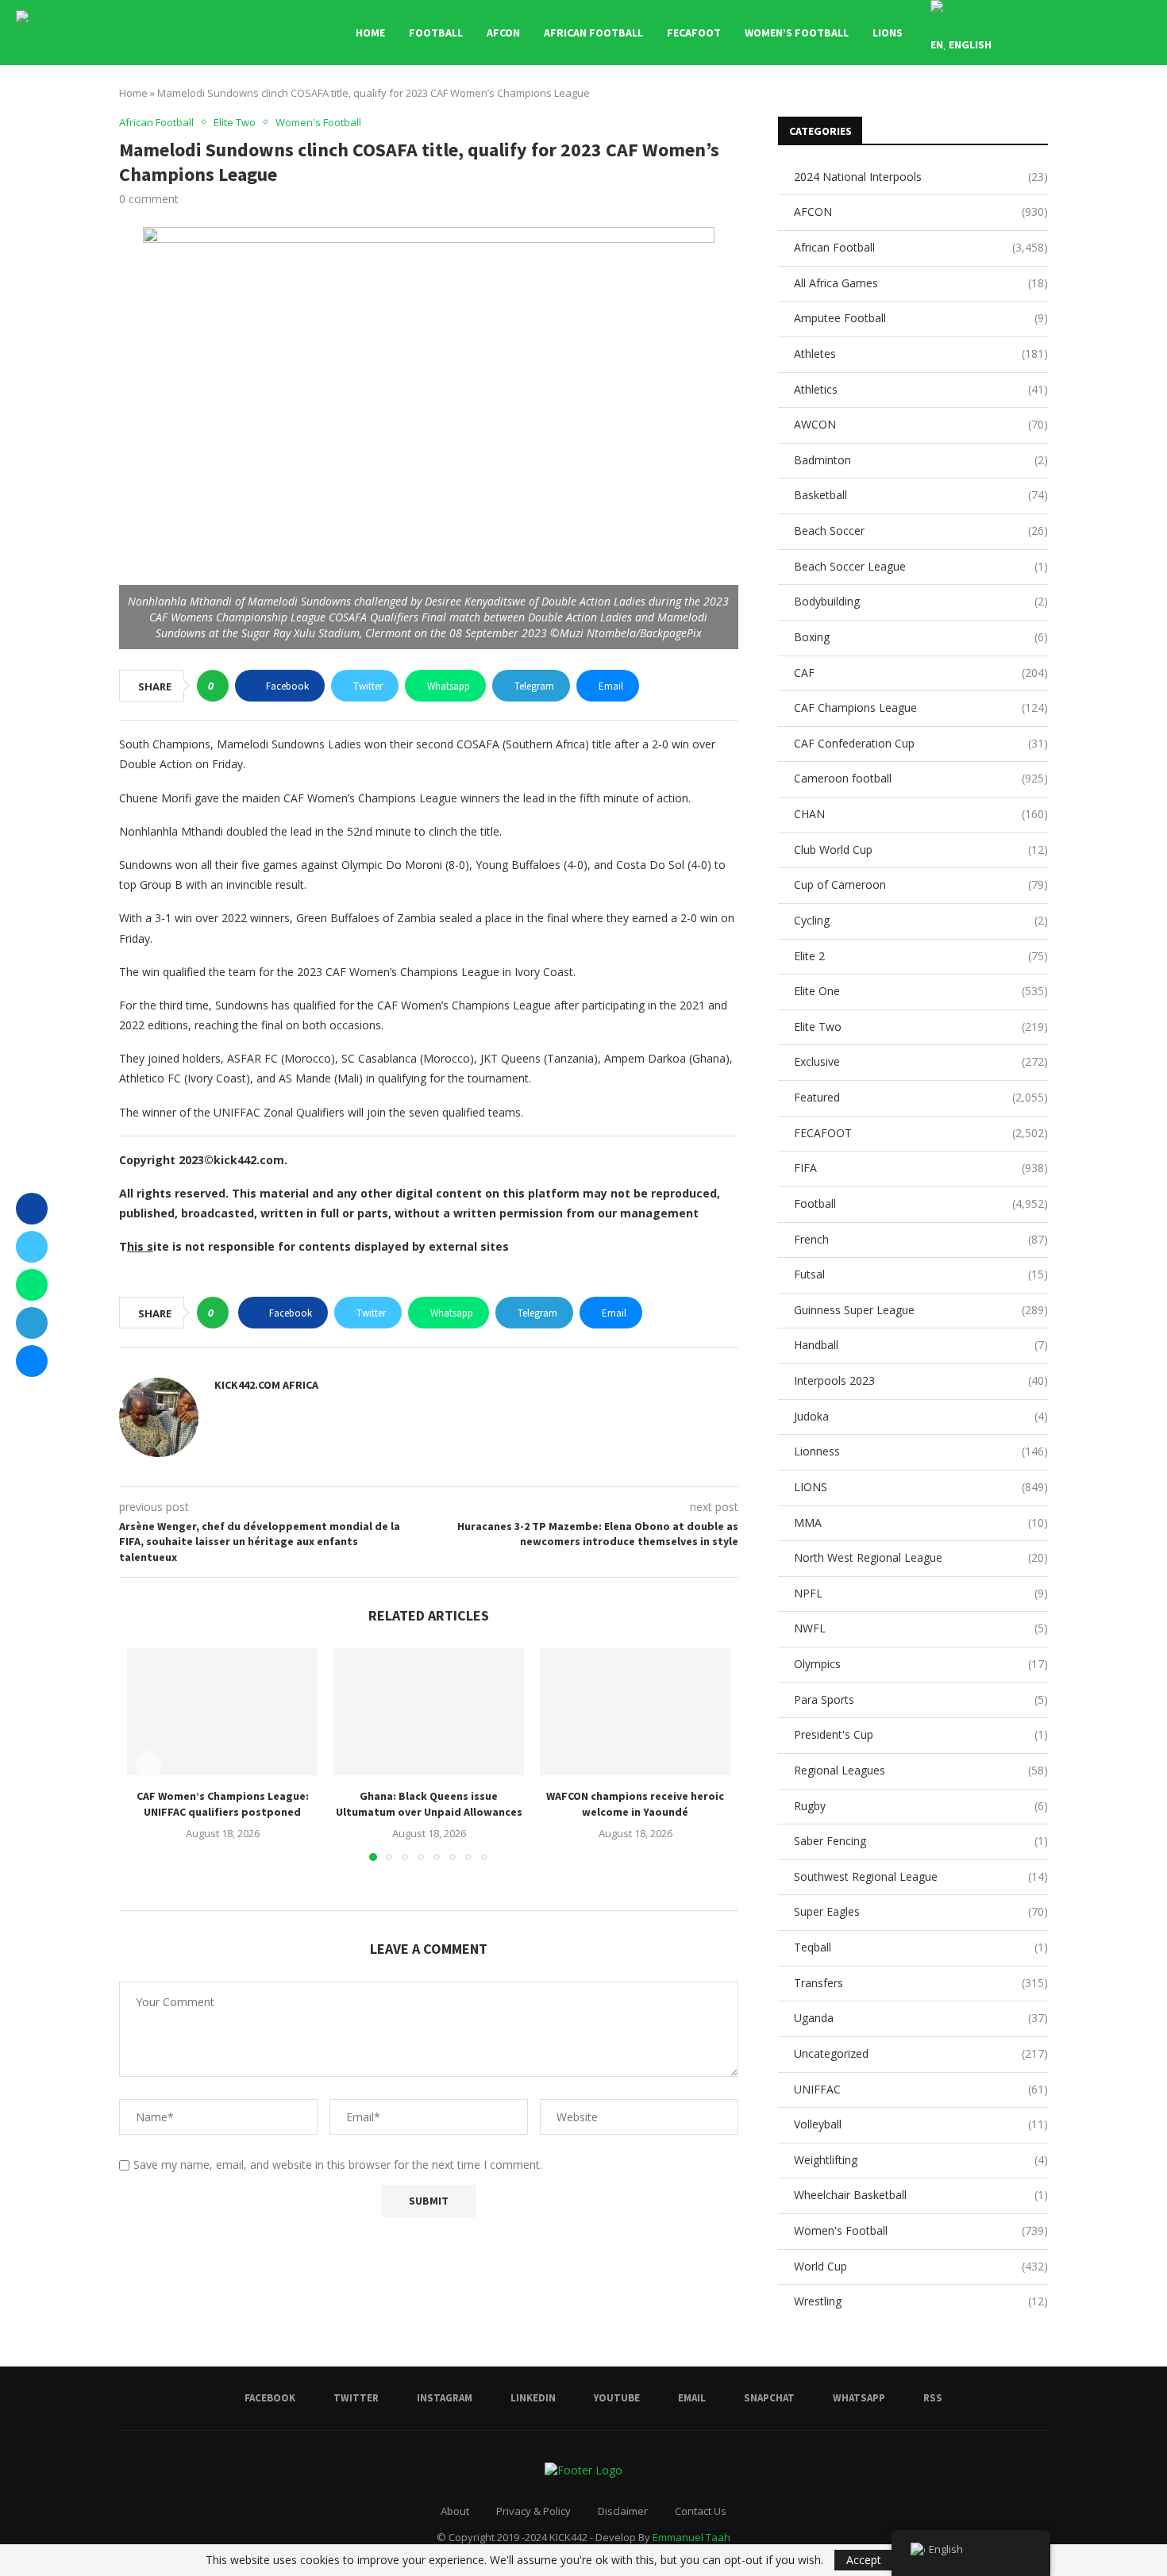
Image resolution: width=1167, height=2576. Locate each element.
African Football (593, 33)
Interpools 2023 (921, 1380)
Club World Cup (921, 850)
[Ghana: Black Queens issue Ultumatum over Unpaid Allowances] (429, 1712)
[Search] (1143, 33)
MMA (921, 1523)
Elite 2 (921, 956)
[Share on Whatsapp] (32, 1285)
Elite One (921, 991)
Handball (921, 1345)
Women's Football (921, 2230)
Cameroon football (921, 778)
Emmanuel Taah (691, 2537)
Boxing (921, 637)
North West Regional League (921, 1557)
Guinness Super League (921, 1310)
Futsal (921, 1274)
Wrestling (921, 2301)
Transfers (921, 1983)
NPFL (921, 1593)
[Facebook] (1055, 33)
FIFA (921, 1168)
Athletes (921, 354)
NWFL (921, 1628)
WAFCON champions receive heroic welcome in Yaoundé (635, 1804)
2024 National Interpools (921, 177)
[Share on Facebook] (32, 1209)
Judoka (921, 1416)
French (921, 1239)
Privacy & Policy (533, 2511)
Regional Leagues (921, 1770)
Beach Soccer (921, 531)
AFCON (503, 33)
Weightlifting (921, 2160)
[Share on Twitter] (32, 1247)
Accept (864, 2560)
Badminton (921, 460)
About (455, 2511)
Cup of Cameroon (921, 884)
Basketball (921, 495)
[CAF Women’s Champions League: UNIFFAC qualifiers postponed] (222, 1712)
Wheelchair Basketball (921, 2195)
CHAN (921, 814)
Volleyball (921, 2124)
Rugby (921, 1806)
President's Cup (921, 1734)
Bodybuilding (921, 601)
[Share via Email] (32, 1361)
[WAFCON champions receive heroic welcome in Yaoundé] (635, 1712)
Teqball (921, 1947)
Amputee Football (921, 318)
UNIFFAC (921, 2089)
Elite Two (921, 1027)
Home (370, 33)
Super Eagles (921, 1911)
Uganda (921, 2018)
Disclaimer (623, 2511)
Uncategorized (921, 2053)
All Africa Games (921, 283)
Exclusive (921, 1061)
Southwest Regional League (921, 1876)
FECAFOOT (694, 33)
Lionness (921, 1451)
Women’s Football (797, 33)
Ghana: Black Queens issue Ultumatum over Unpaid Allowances (429, 1804)
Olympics (921, 1664)
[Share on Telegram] (32, 1323)
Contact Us (701, 2511)
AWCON (921, 424)
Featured (921, 1097)
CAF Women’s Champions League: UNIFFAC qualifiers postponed (223, 1804)
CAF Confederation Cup (921, 743)
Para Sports (921, 1699)
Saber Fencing (921, 1841)
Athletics (921, 389)
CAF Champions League (921, 707)
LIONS (888, 33)
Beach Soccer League (921, 566)
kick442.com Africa (266, 1385)
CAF (921, 673)
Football (436, 33)
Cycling (921, 920)
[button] (148, 1764)
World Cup (921, 2266)
